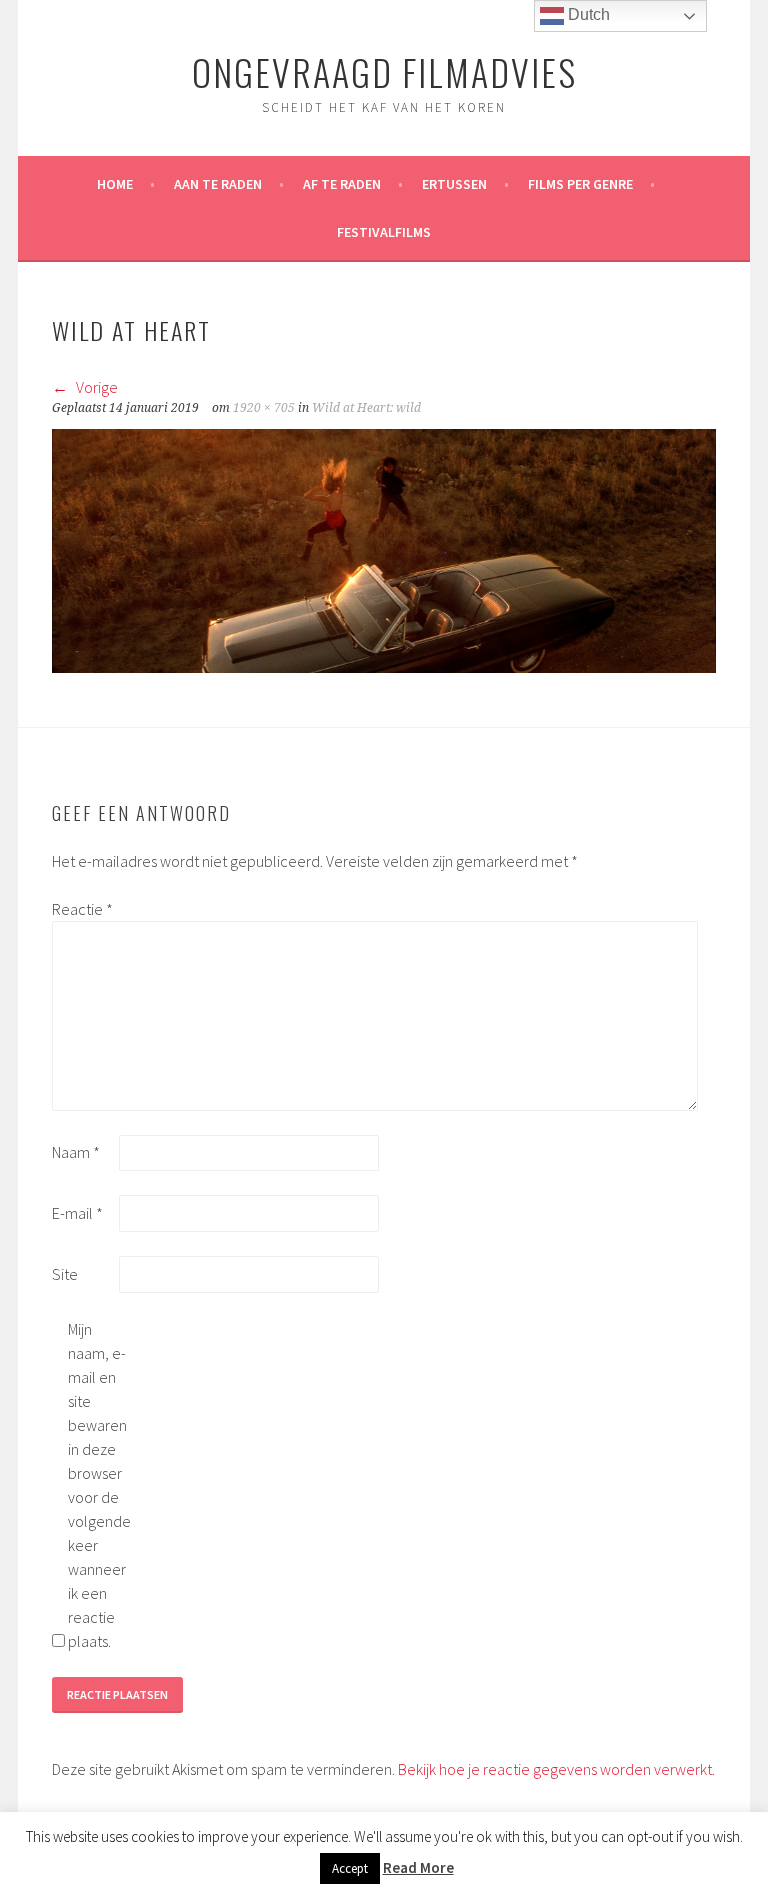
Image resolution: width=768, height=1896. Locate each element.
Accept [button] (350, 1868)
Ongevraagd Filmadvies (384, 71)
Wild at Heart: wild (366, 408)
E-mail (77, 1213)
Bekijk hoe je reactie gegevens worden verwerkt (555, 1769)
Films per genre (580, 184)
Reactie (82, 909)
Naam (76, 1152)
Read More (418, 1867)
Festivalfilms (384, 232)
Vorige (95, 387)
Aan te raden (218, 184)
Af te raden (342, 184)
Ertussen (454, 184)
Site (65, 1274)
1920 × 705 (264, 408)
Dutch (587, 14)
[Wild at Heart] (384, 667)
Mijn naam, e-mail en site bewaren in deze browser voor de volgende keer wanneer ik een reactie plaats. (99, 1485)
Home (115, 184)
